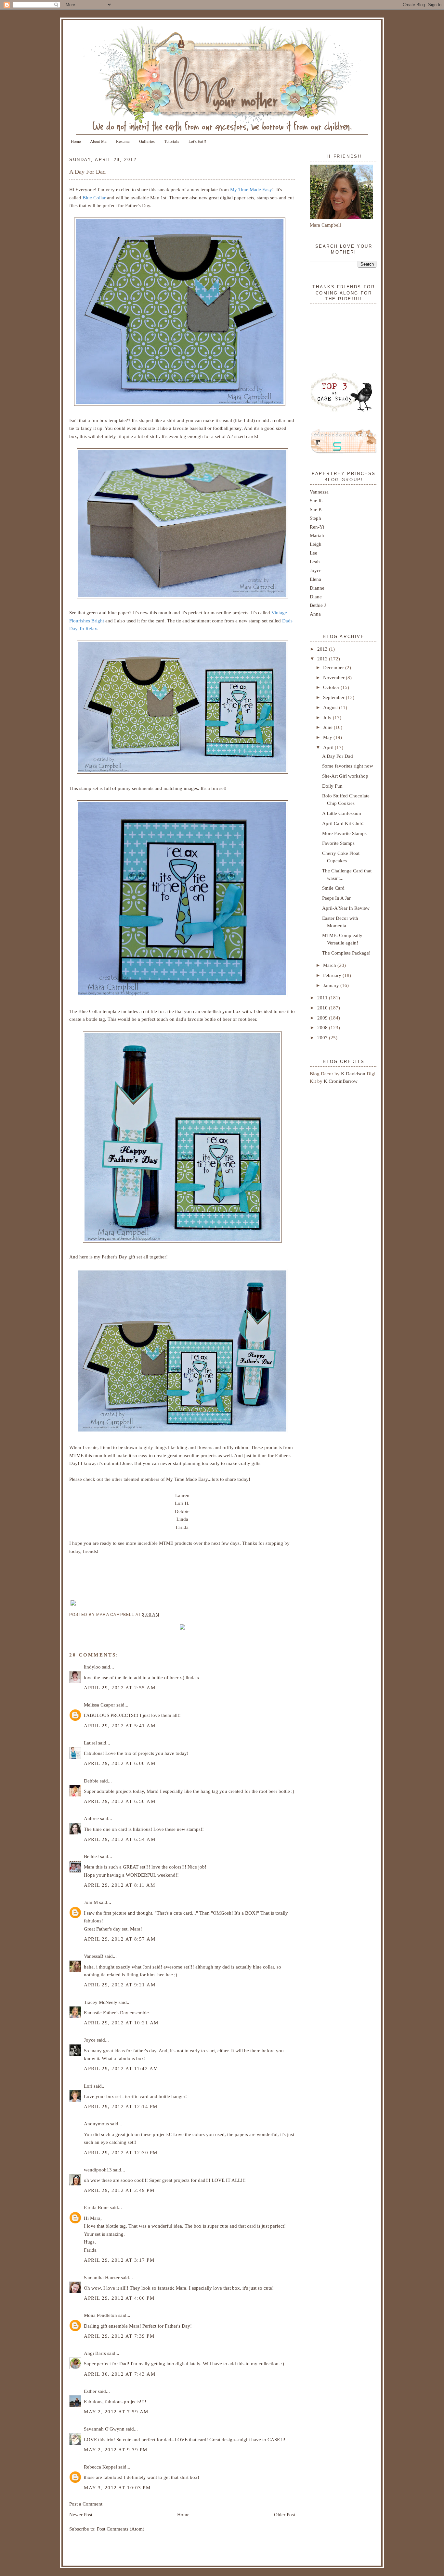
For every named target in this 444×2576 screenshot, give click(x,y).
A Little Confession (342, 813)
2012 (323, 659)
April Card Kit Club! (343, 823)
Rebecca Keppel (100, 2467)
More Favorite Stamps (344, 833)
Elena (315, 579)
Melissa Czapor (99, 1705)
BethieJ (91, 1856)
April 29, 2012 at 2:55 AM (120, 1688)
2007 (323, 1038)
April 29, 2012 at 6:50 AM (120, 1801)
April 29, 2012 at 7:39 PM (119, 2336)
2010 (323, 1008)
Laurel (90, 1743)
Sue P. (316, 509)
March (330, 965)
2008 (323, 1027)
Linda (182, 1519)
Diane (316, 597)
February (333, 975)
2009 (323, 1018)
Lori (88, 2086)
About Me (98, 141)
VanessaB (94, 1956)
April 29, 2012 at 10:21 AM (121, 2023)
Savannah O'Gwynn (104, 2429)
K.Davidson (354, 1074)
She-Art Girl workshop (345, 776)
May (328, 737)
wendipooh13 (98, 2170)
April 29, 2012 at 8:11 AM (119, 1885)
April (329, 747)
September (334, 697)
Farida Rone (96, 2207)
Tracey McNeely (101, 2002)
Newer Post (81, 2514)
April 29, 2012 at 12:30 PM (121, 2152)
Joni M (91, 1902)
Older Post (285, 2514)
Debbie (182, 1511)
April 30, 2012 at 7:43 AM (120, 2374)
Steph (315, 518)
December (334, 667)
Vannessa (319, 492)
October (332, 687)
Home (76, 141)
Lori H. (182, 1503)
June (328, 727)
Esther (90, 2391)
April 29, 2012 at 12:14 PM (121, 2106)
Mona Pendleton (100, 2315)
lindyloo (92, 1667)
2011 (323, 998)
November (334, 677)
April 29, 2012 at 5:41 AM (120, 1726)
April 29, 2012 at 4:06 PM (119, 2298)
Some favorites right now (348, 766)
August (331, 707)
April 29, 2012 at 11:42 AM (121, 2068)
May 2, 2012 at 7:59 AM (116, 2412)
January (332, 985)
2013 (323, 649)
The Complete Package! (346, 953)
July (328, 717)
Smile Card (333, 888)
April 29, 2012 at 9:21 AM (120, 1985)
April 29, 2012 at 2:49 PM (119, 2190)
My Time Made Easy (251, 189)
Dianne (317, 588)
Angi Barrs (95, 2353)
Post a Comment (86, 2504)
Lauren (182, 1495)
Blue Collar (94, 198)
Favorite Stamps (338, 843)
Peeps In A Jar (336, 898)
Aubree (91, 1818)
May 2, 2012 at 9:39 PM (116, 2450)
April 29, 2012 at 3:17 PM (119, 2260)
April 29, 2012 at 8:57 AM (120, 1939)
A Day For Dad (87, 172)
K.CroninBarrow (341, 1081)
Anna (315, 614)
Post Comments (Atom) (121, 2529)
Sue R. (316, 500)
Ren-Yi (317, 527)
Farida (182, 1527)
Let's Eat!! (197, 141)
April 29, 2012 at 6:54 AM (120, 1839)
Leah (315, 562)
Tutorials (172, 141)
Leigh (316, 544)
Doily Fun (332, 786)
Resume (123, 141)
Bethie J (318, 605)
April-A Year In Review (346, 908)
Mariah (317, 535)
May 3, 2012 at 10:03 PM (117, 2488)
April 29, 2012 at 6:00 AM (120, 1763)
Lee (313, 553)
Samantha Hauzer (102, 2277)
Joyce (90, 2040)
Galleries (147, 141)
